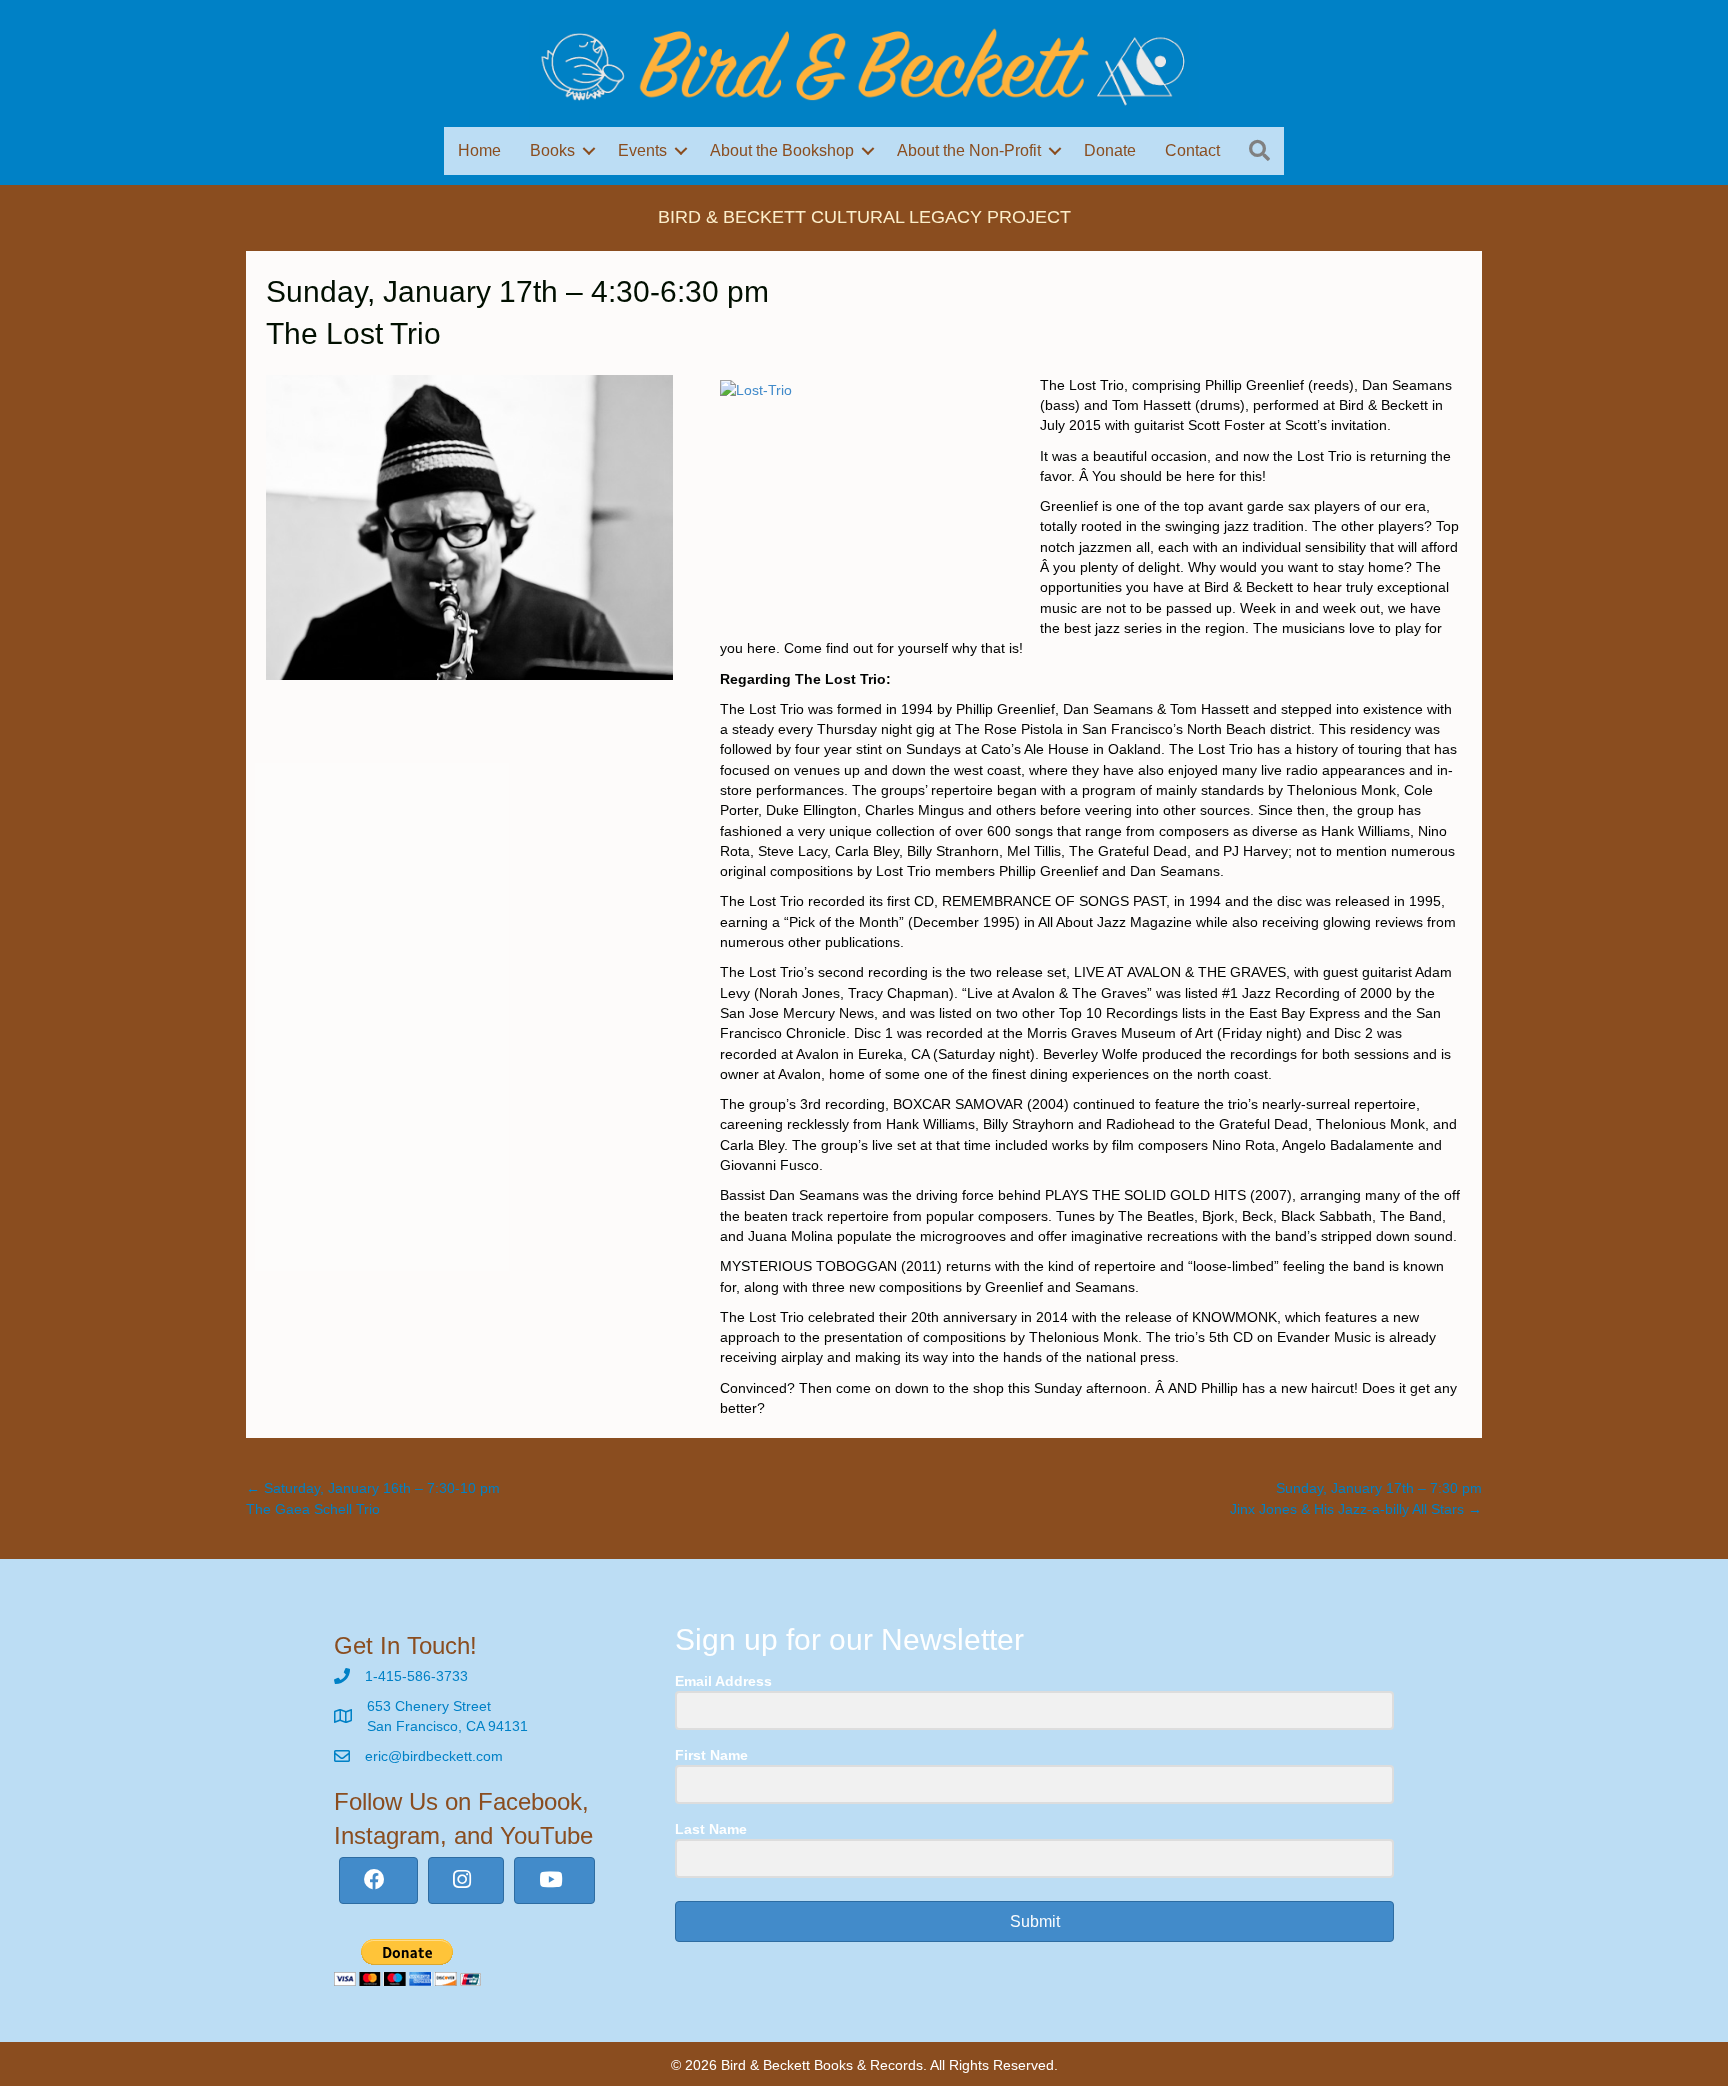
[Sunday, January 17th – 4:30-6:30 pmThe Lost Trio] (469, 526)
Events (642, 150)
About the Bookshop (782, 150)
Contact (1192, 150)
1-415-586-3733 (416, 1676)
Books (552, 150)
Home (479, 150)
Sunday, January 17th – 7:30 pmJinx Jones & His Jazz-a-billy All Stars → (1356, 1498)
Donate (1110, 150)
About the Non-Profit (969, 150)
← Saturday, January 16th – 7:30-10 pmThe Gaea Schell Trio (373, 1498)
